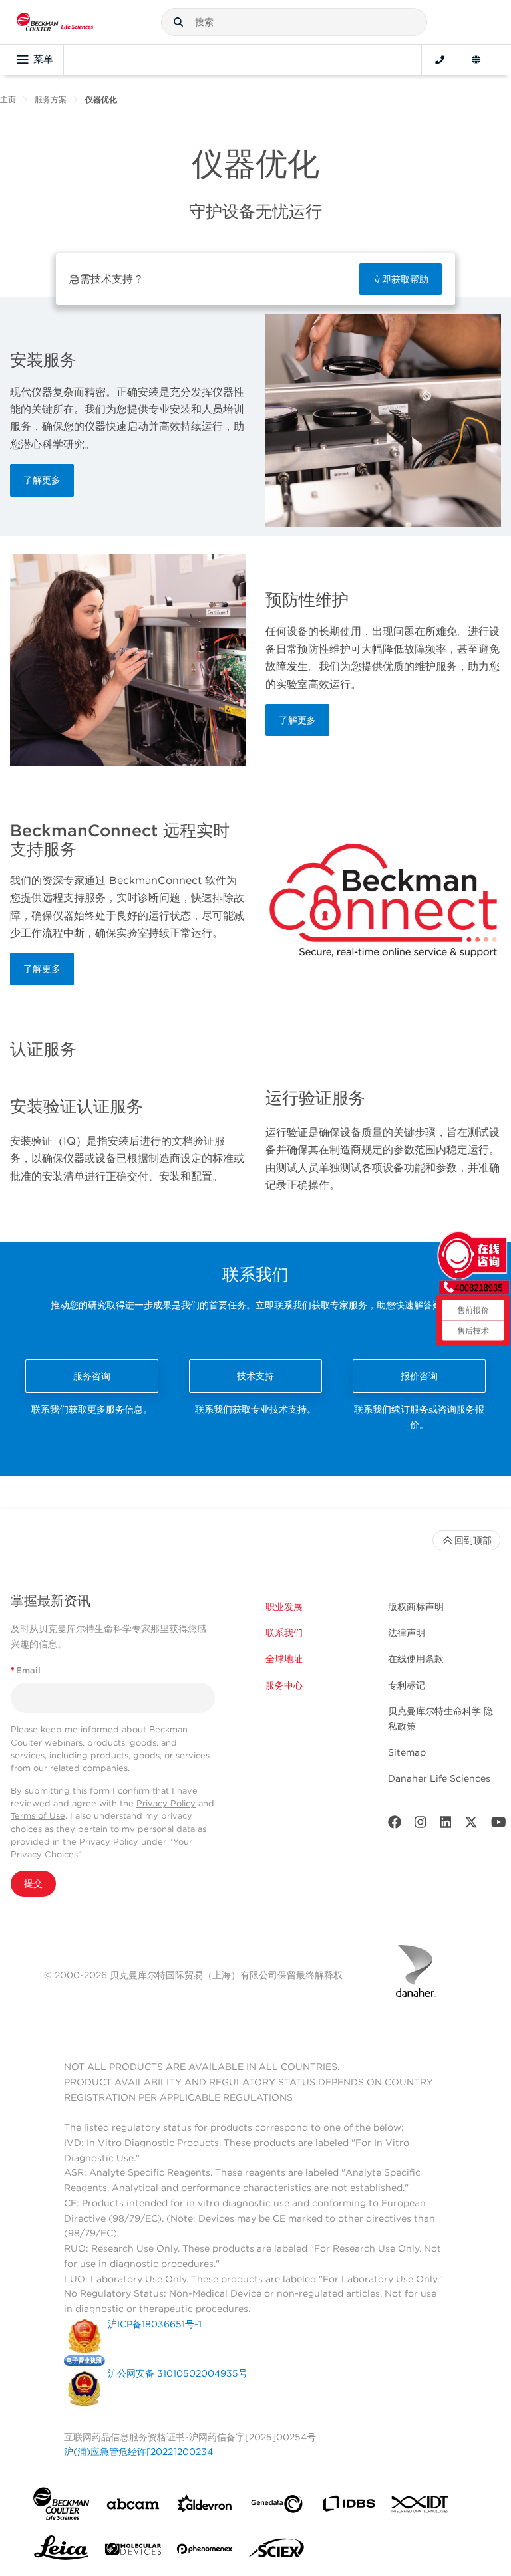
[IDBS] (349, 2507)
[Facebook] (395, 1825)
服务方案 (51, 99)
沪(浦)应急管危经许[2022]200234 (138, 2452)
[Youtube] (499, 1825)
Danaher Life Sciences (439, 1778)
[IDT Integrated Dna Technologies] (421, 2507)
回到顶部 (473, 1540)
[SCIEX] (277, 2551)
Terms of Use (38, 1816)
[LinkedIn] (446, 1825)
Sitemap (407, 1752)
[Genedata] (277, 2507)
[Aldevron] (205, 2507)
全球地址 (284, 1659)
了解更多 (42, 480)
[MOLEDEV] (133, 2552)
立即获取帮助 (401, 279)
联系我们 (284, 1633)
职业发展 (284, 1607)
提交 (33, 1883)
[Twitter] (471, 1825)
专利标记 (407, 1685)
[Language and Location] (476, 60)
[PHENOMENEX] (205, 2551)
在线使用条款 (416, 1659)
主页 (8, 99)
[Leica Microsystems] (61, 2551)
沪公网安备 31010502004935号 (178, 2373)
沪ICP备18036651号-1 (155, 2324)
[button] (178, 22)
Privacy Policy (166, 1803)
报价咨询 (419, 1376)
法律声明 (407, 1633)
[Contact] (440, 60)
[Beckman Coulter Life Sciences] (55, 22)
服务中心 (284, 1685)
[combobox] (294, 22)
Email (26, 1670)
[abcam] (133, 2507)
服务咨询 (92, 1376)
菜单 (43, 59)
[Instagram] (421, 1825)
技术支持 (255, 1376)
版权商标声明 (416, 1607)
